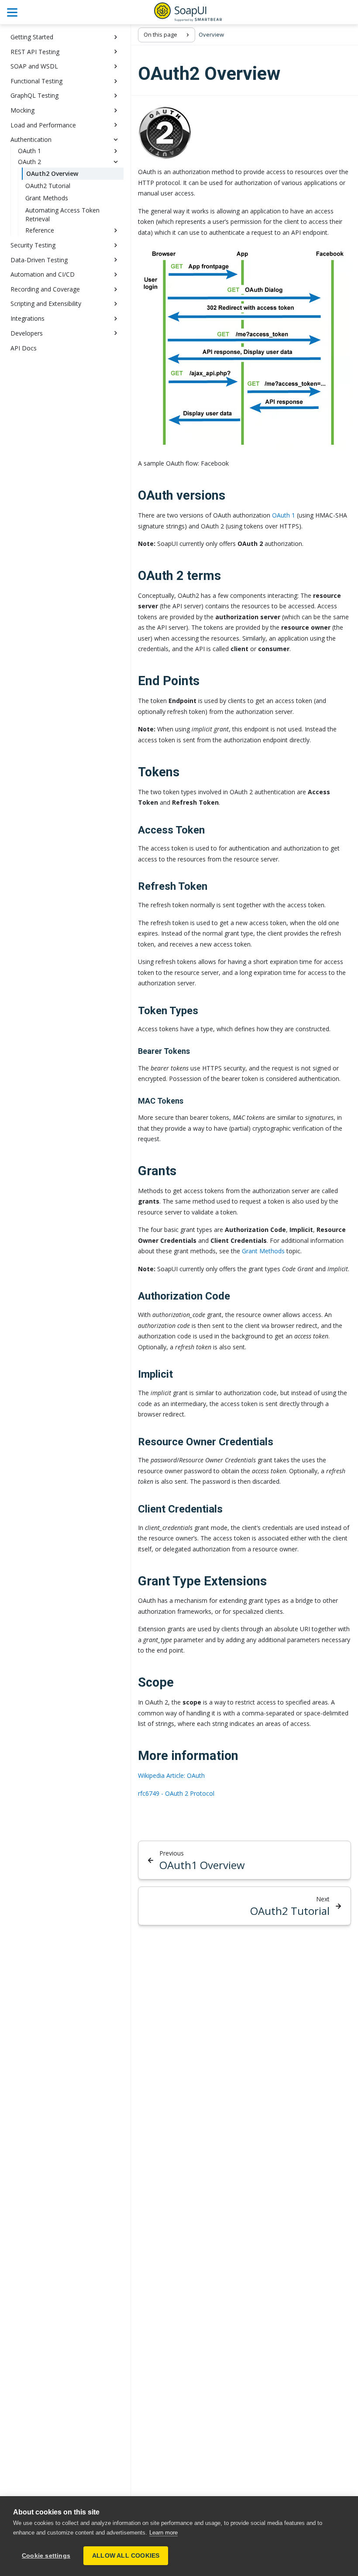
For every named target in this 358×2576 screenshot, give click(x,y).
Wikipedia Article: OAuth (171, 1775)
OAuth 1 (284, 515)
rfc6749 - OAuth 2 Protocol (176, 1793)
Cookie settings (46, 2556)
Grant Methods (263, 1251)
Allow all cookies (126, 2556)
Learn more (164, 2533)
